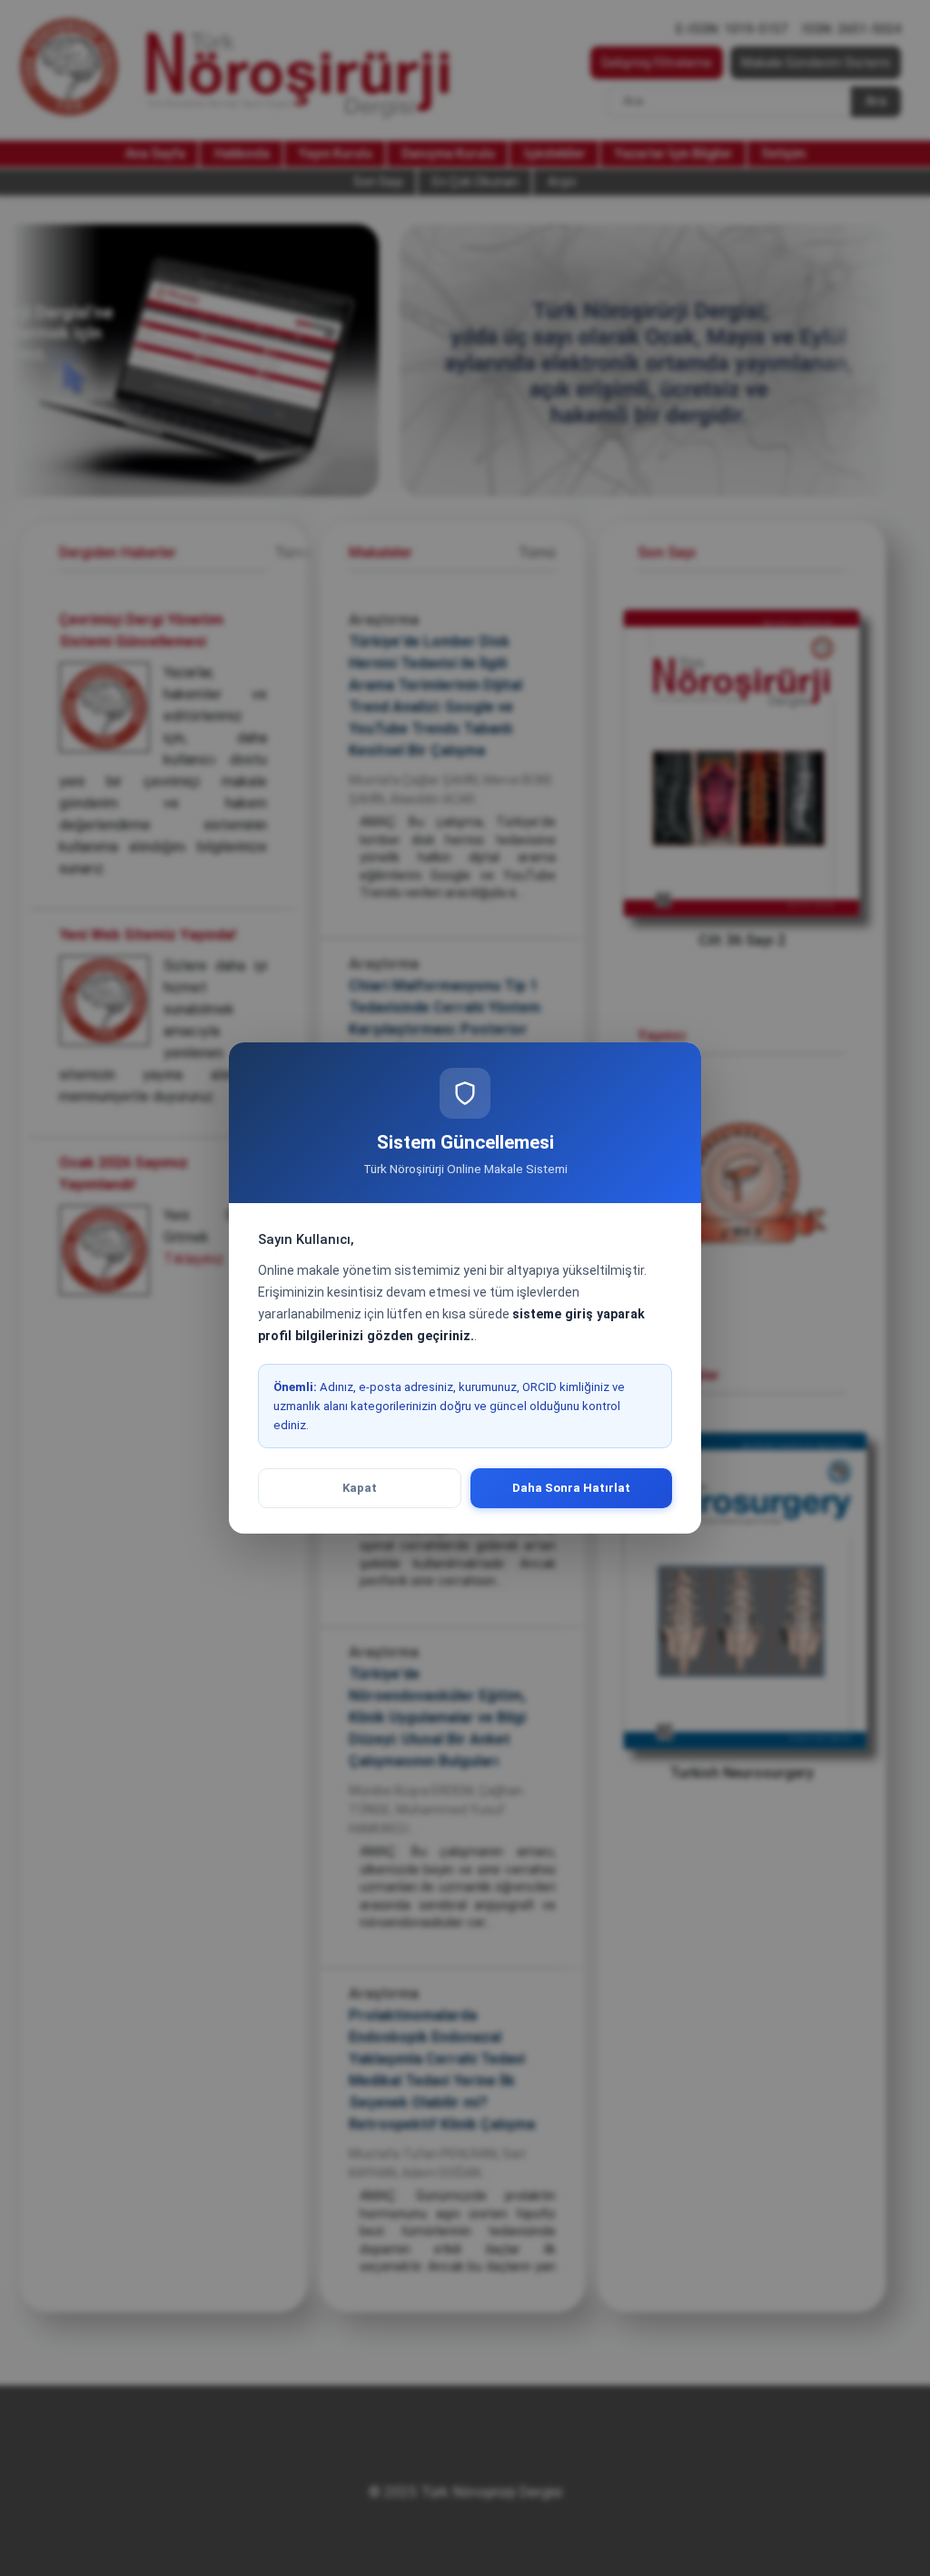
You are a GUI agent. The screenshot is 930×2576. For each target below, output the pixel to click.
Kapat (360, 1488)
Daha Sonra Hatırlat (571, 1488)
